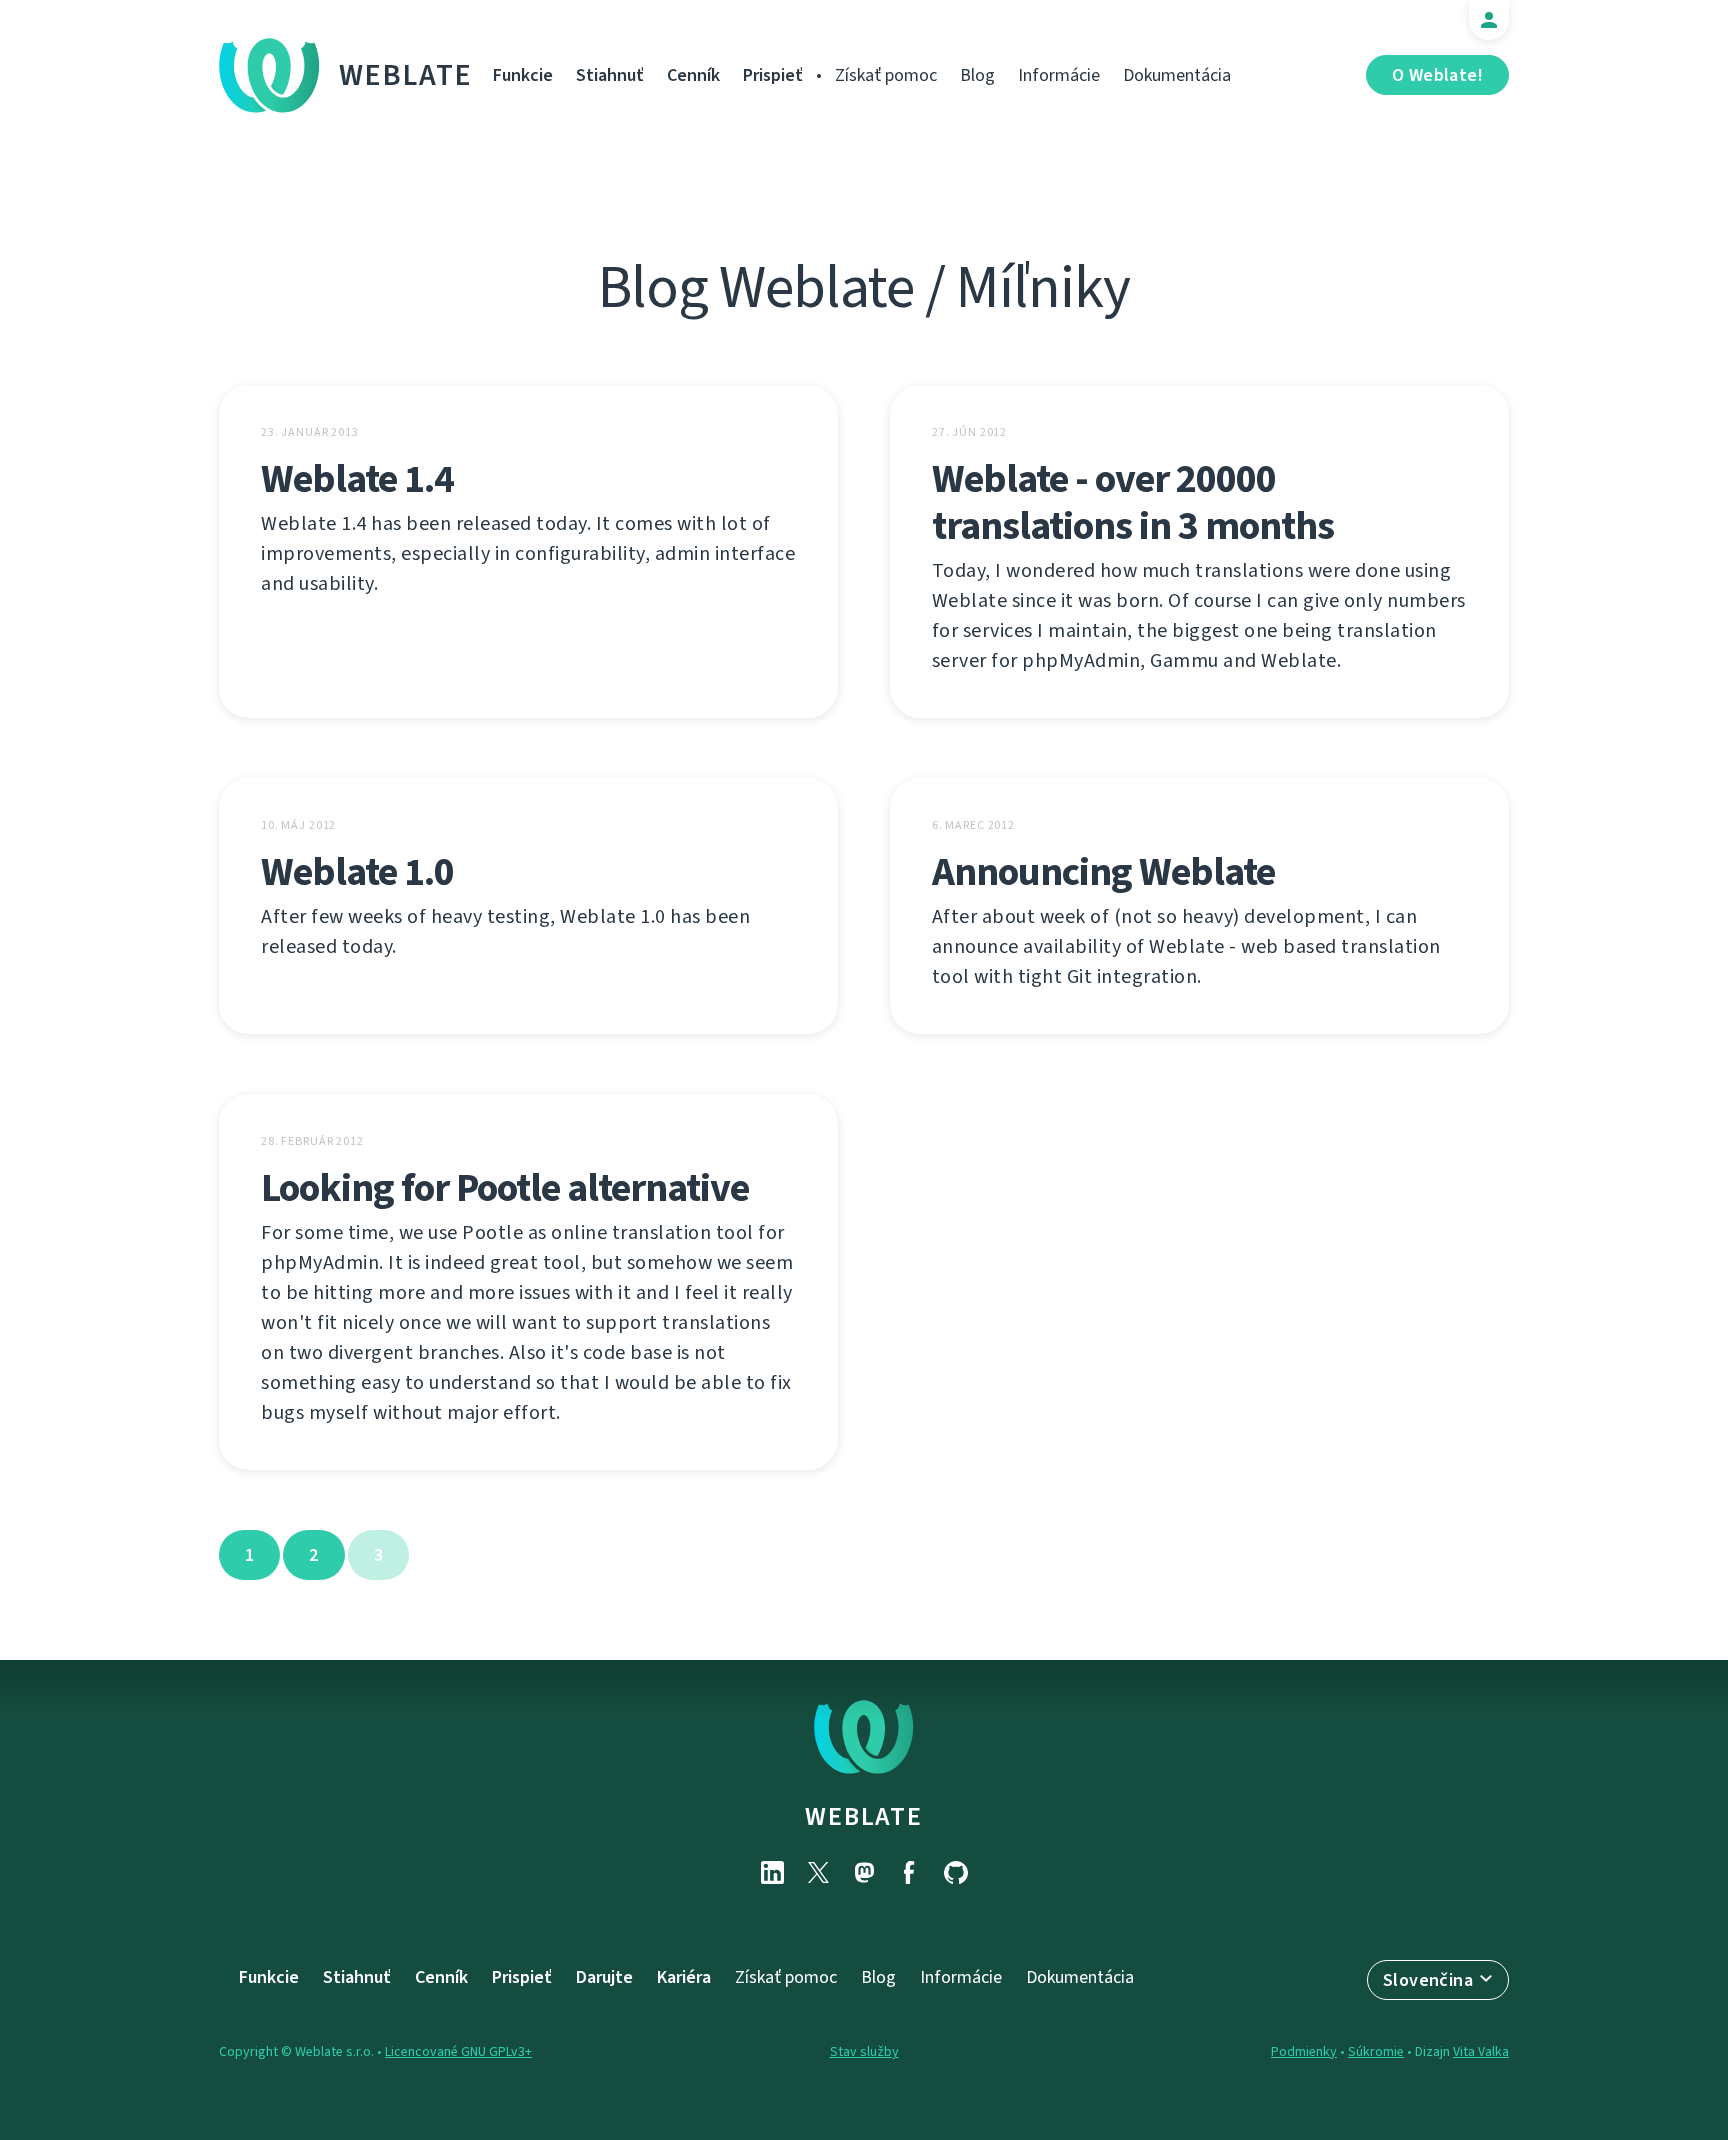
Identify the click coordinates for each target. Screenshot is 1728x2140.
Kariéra (684, 1977)
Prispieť (773, 75)
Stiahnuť (610, 75)
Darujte (604, 1977)
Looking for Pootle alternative (505, 1187)
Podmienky (1304, 2051)
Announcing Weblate (1103, 871)
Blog (977, 75)
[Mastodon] (864, 1872)
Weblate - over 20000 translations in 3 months (1133, 502)
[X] (818, 1872)
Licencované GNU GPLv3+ (458, 2051)
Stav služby (864, 2051)
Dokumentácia (1177, 75)
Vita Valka (1481, 2051)
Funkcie (523, 75)
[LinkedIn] (772, 1872)
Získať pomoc (886, 75)
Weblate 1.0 (357, 871)
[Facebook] (910, 1872)
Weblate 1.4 (357, 478)
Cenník (693, 75)
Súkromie (1376, 2051)
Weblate (406, 75)
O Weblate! (1437, 75)
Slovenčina (1428, 1980)
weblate (863, 1816)
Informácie (1059, 75)
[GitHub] (956, 1872)
